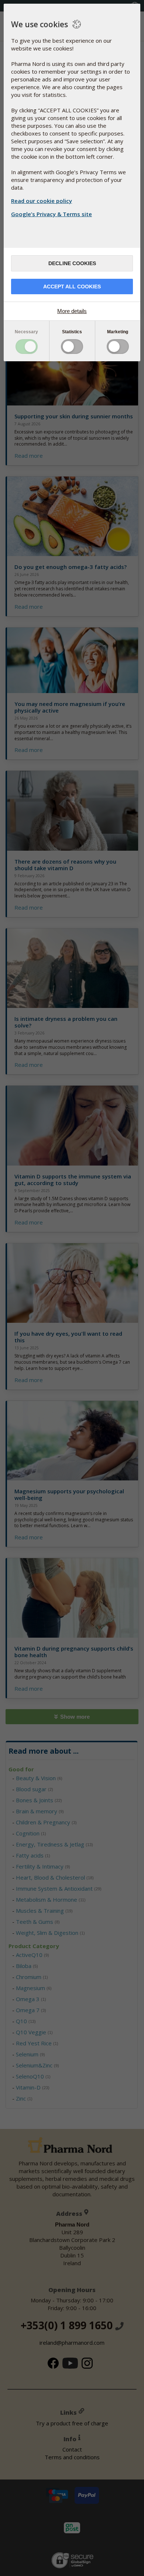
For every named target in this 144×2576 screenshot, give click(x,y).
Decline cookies (72, 263)
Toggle (27, 347)
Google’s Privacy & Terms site (52, 214)
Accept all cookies (72, 287)
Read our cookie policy (42, 201)
